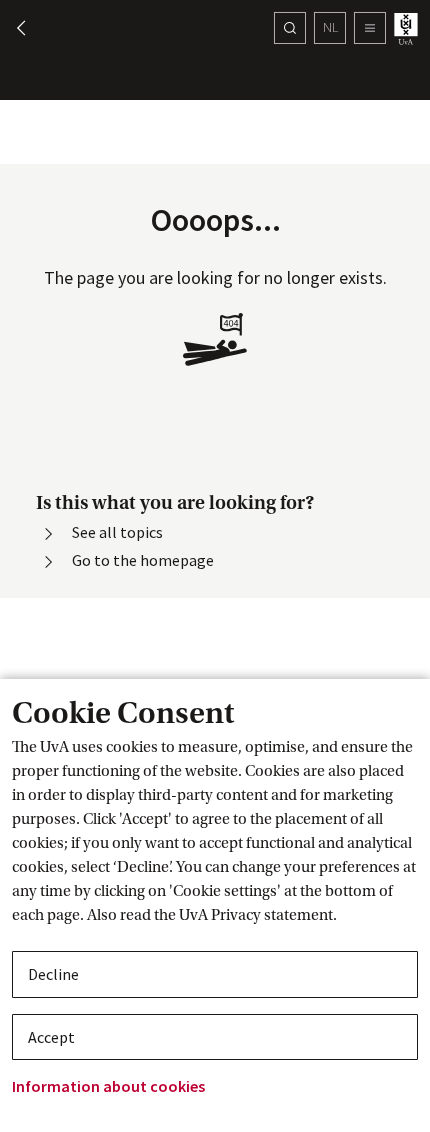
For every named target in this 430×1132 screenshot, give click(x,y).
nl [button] (330, 27)
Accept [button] (51, 1037)
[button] (12, 28)
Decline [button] (53, 974)
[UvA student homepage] (408, 28)
